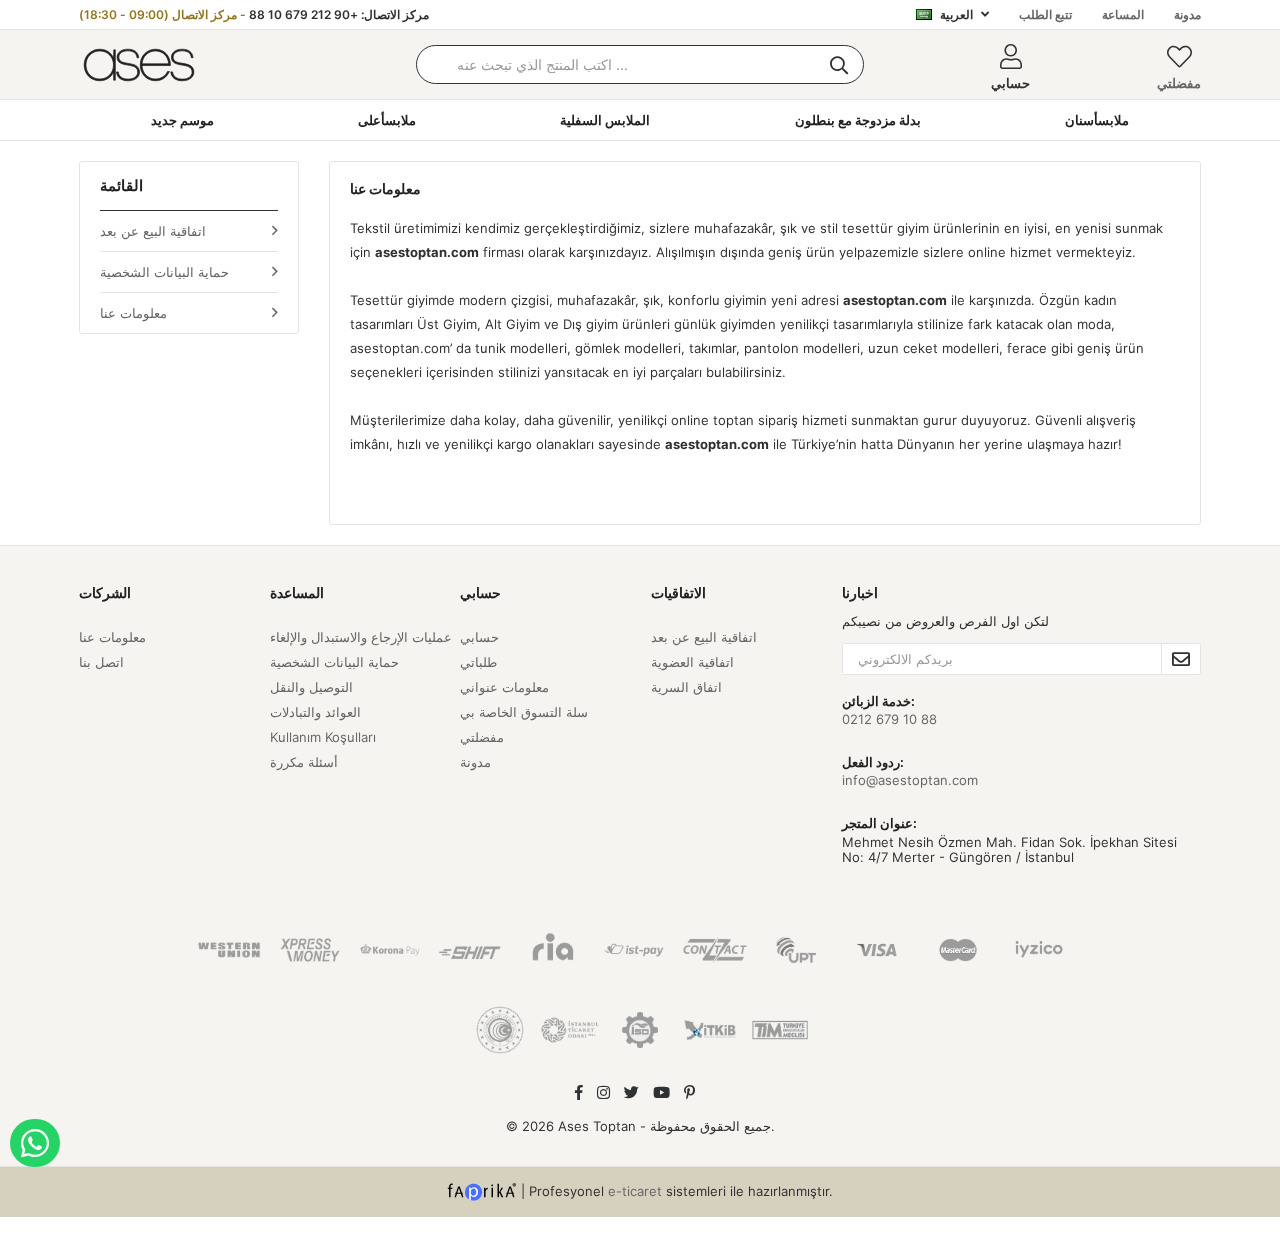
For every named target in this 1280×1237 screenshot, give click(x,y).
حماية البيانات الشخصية (164, 272)
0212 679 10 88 (889, 719)
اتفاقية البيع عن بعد (153, 231)
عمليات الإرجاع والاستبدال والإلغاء (361, 637)
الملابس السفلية (605, 120)
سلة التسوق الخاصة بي (524, 712)
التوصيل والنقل (311, 687)
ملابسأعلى (387, 120)
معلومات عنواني (504, 687)
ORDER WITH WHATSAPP (35, 1143)
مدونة (1187, 14)
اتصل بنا (101, 662)
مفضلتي (1179, 83)
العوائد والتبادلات (315, 712)
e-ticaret (635, 1191)
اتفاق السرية (686, 687)
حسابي (479, 637)
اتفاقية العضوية (692, 662)
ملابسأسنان (1097, 120)
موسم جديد (182, 120)
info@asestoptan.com (910, 780)
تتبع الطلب (1045, 14)
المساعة (1123, 14)
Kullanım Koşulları (323, 737)
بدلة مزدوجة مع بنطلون (858, 120)
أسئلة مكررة (304, 762)
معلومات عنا (133, 313)
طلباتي (478, 662)
